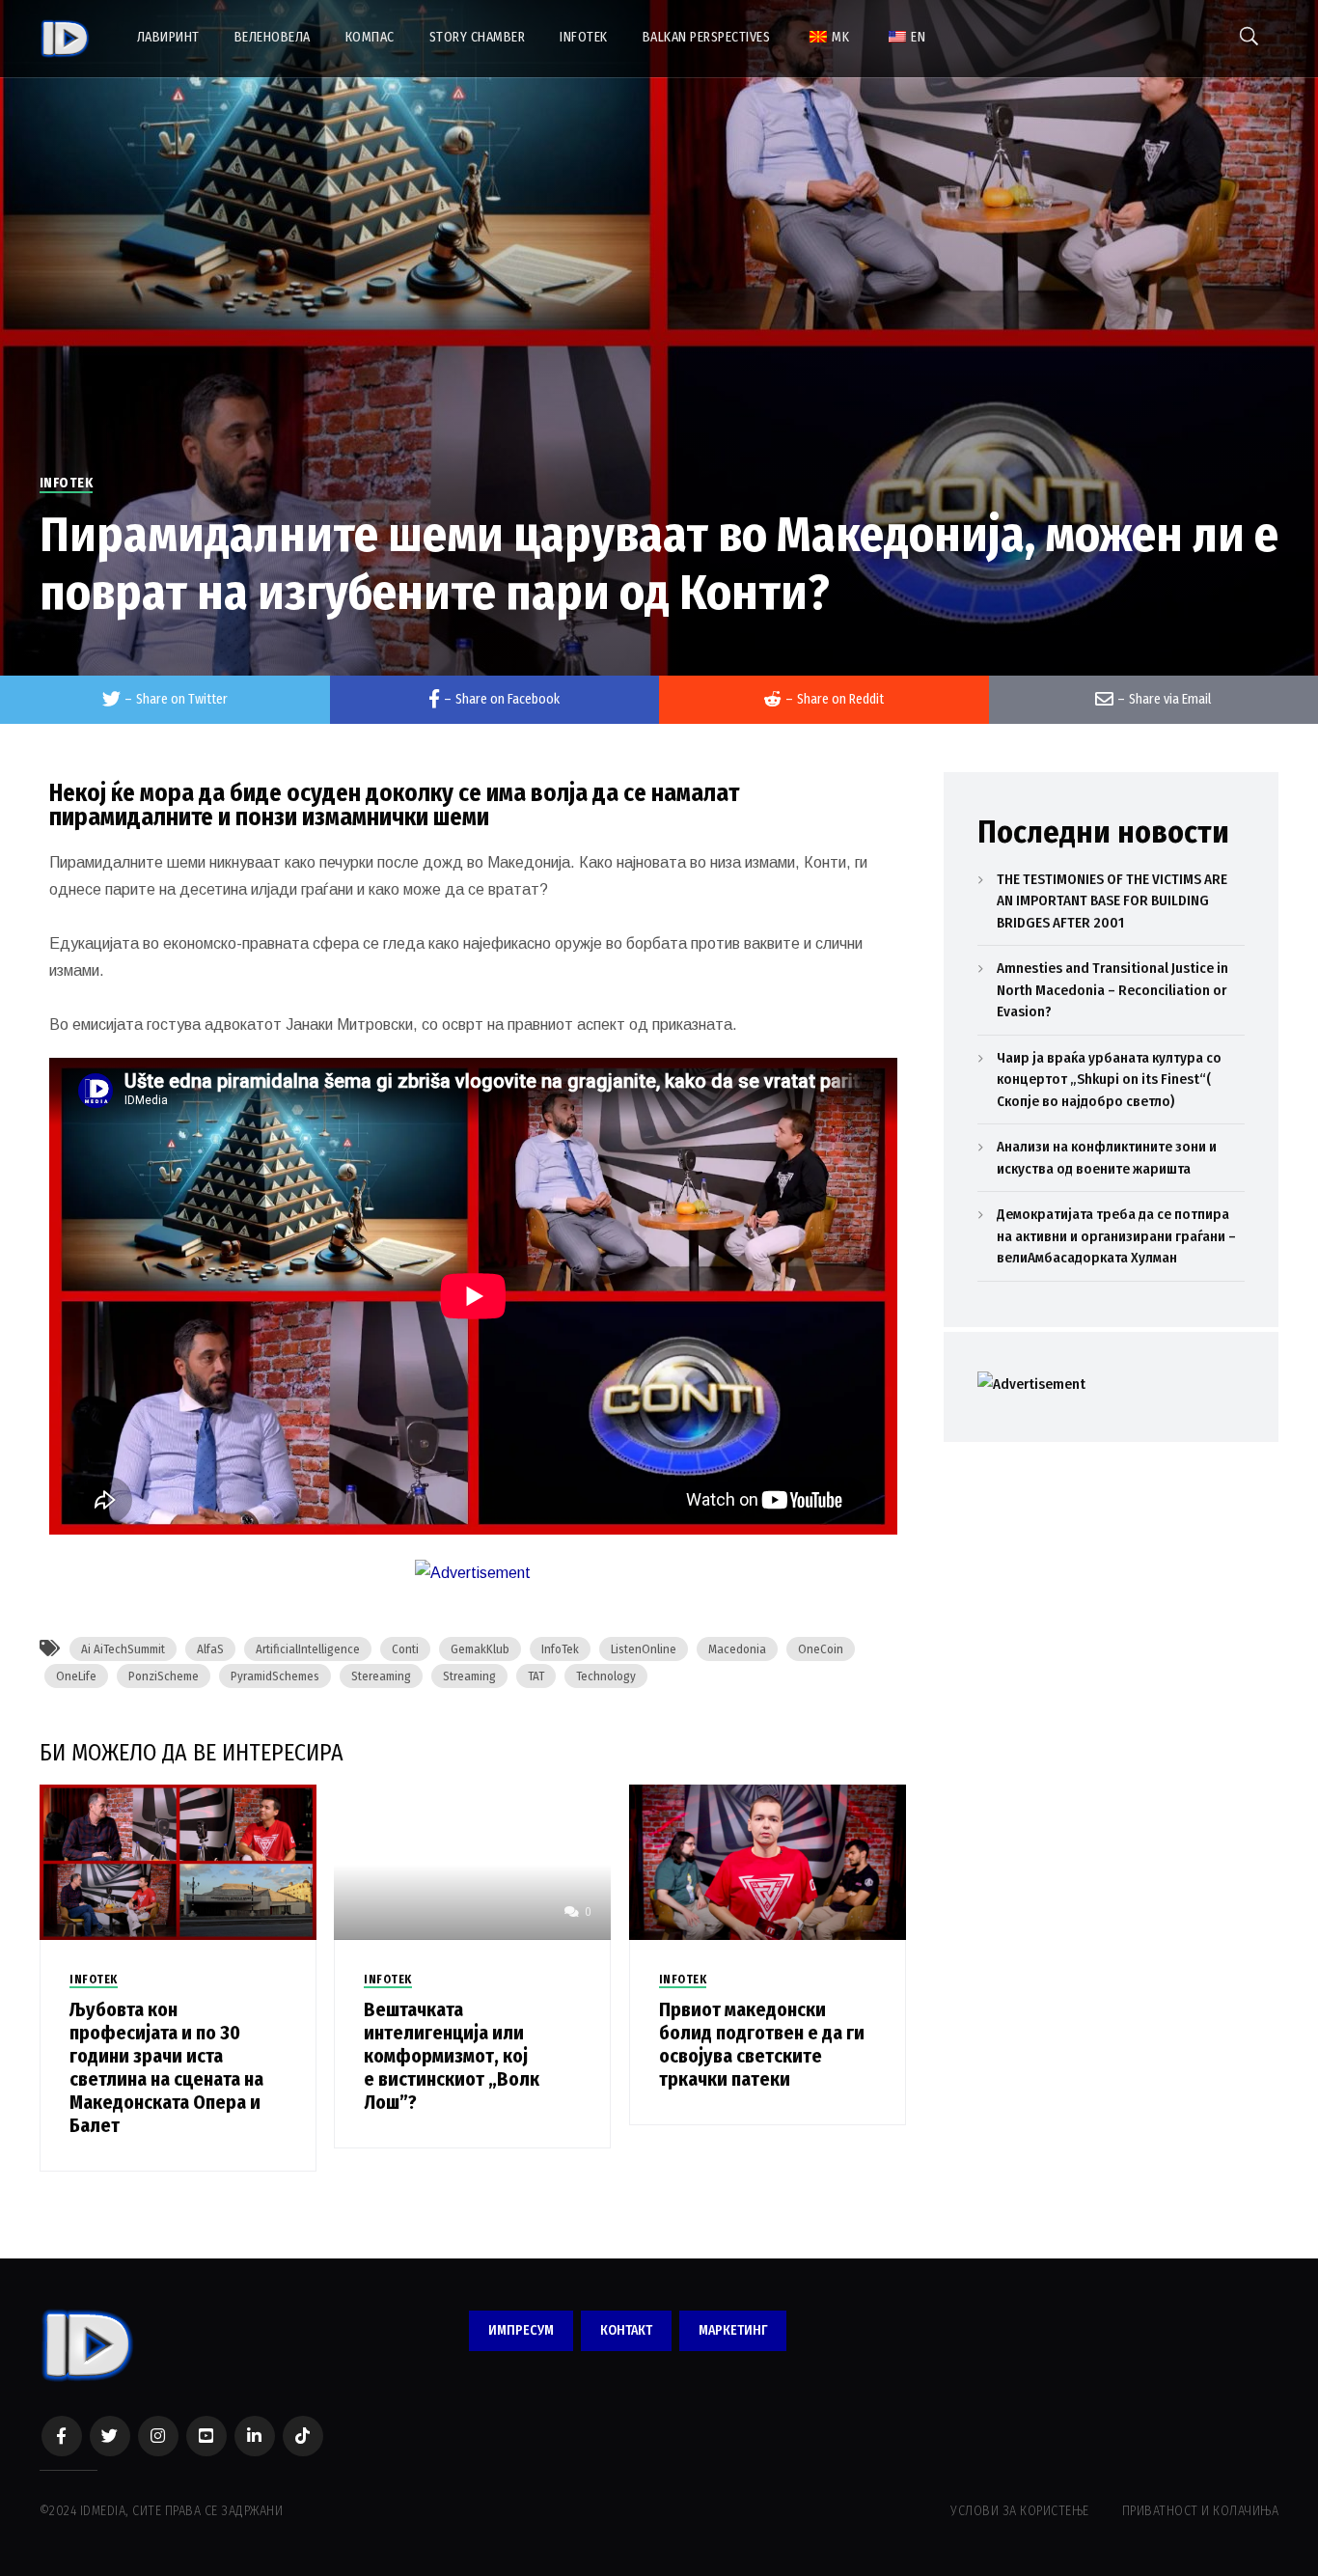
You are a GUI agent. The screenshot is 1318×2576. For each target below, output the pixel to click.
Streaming (469, 1676)
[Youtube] (206, 2436)
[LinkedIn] (255, 2436)
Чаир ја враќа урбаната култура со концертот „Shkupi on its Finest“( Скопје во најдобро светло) (1109, 1080)
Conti (405, 1649)
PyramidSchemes (275, 1676)
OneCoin (821, 1649)
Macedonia (737, 1649)
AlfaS (210, 1649)
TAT (536, 1676)
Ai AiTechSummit (123, 1649)
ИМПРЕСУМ (521, 2330)
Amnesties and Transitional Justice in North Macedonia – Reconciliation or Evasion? (1112, 990)
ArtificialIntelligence (308, 1649)
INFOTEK (67, 483)
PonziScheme (164, 1676)
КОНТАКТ (626, 2330)
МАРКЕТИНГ (733, 2330)
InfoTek (560, 1649)
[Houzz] (303, 2436)
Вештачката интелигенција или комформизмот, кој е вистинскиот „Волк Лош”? (452, 2056)
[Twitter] (110, 2436)
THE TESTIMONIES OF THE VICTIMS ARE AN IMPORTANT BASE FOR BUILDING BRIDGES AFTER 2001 (1112, 901)
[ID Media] (65, 39)
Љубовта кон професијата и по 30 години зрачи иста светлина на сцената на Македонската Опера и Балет (166, 2067)
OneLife (76, 1676)
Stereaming (381, 1676)
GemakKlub (480, 1649)
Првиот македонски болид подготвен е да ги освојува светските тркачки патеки (762, 2044)
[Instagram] (158, 2436)
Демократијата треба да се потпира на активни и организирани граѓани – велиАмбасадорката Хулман (1116, 1236)
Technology (606, 1676)
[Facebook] (62, 2436)
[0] (472, 1861)
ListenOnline (644, 1649)
